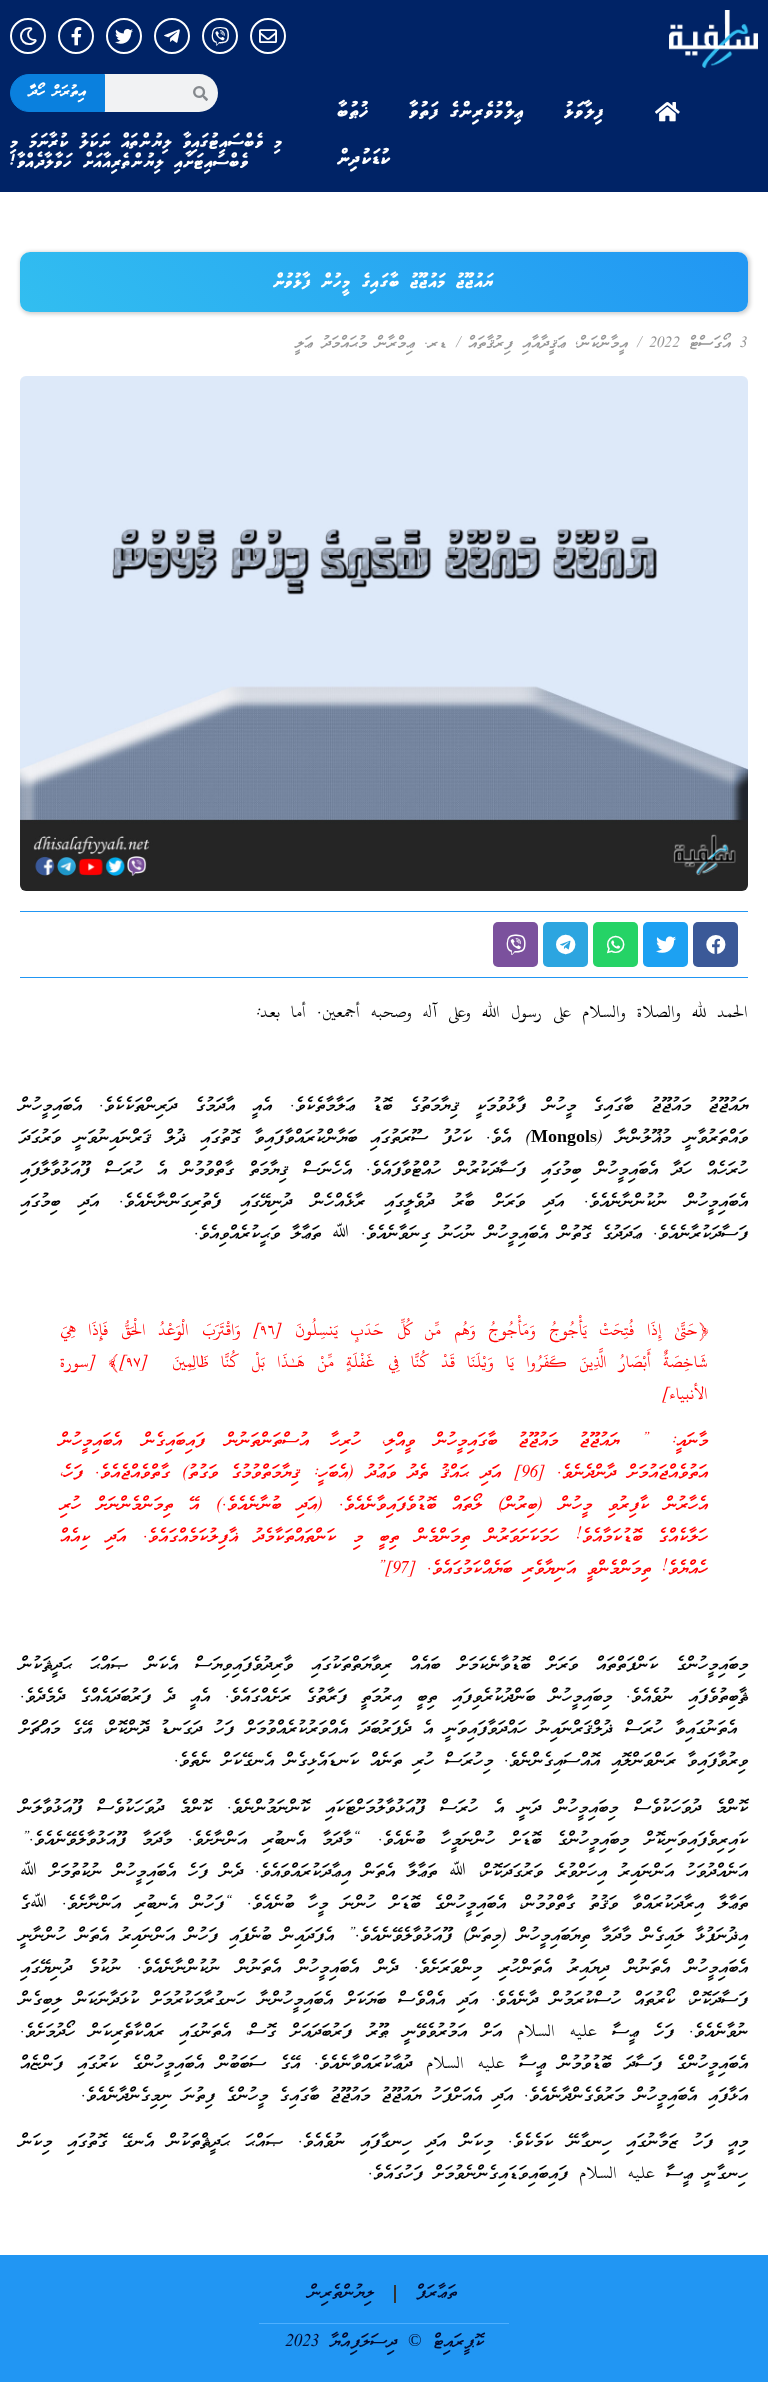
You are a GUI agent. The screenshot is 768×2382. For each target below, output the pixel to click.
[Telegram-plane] (172, 36)
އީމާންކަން (603, 344)
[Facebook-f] (76, 36)
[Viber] (220, 36)
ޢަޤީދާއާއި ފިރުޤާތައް (517, 344)
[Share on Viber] (515, 944)
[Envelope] (268, 36)
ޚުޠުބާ (353, 112)
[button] (715, 944)
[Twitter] (124, 36)
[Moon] (28, 36)
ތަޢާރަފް (436, 2293)
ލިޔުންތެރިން (341, 2293)
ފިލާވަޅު (584, 112)
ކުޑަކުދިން (364, 159)
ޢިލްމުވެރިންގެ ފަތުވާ (466, 112)
